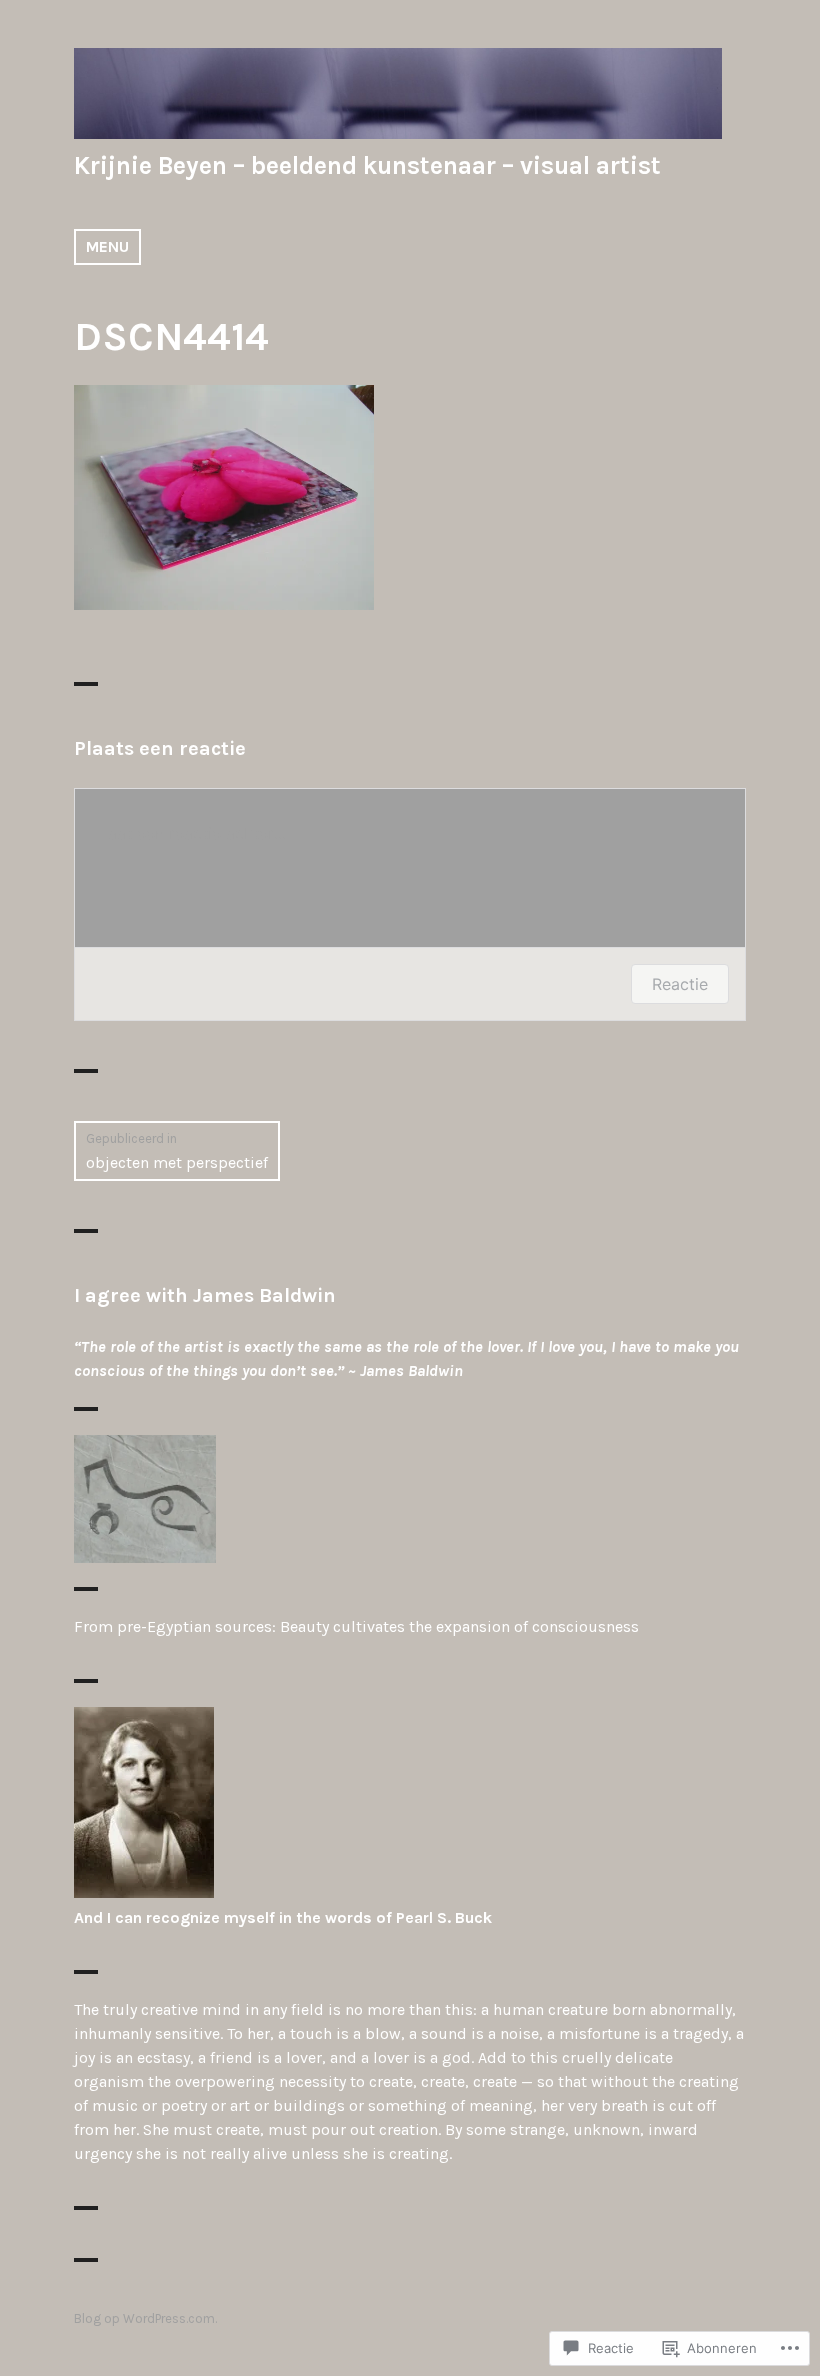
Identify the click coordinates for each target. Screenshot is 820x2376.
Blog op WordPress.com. (145, 2318)
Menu (107, 246)
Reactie (680, 984)
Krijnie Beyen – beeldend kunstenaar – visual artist (367, 165)
